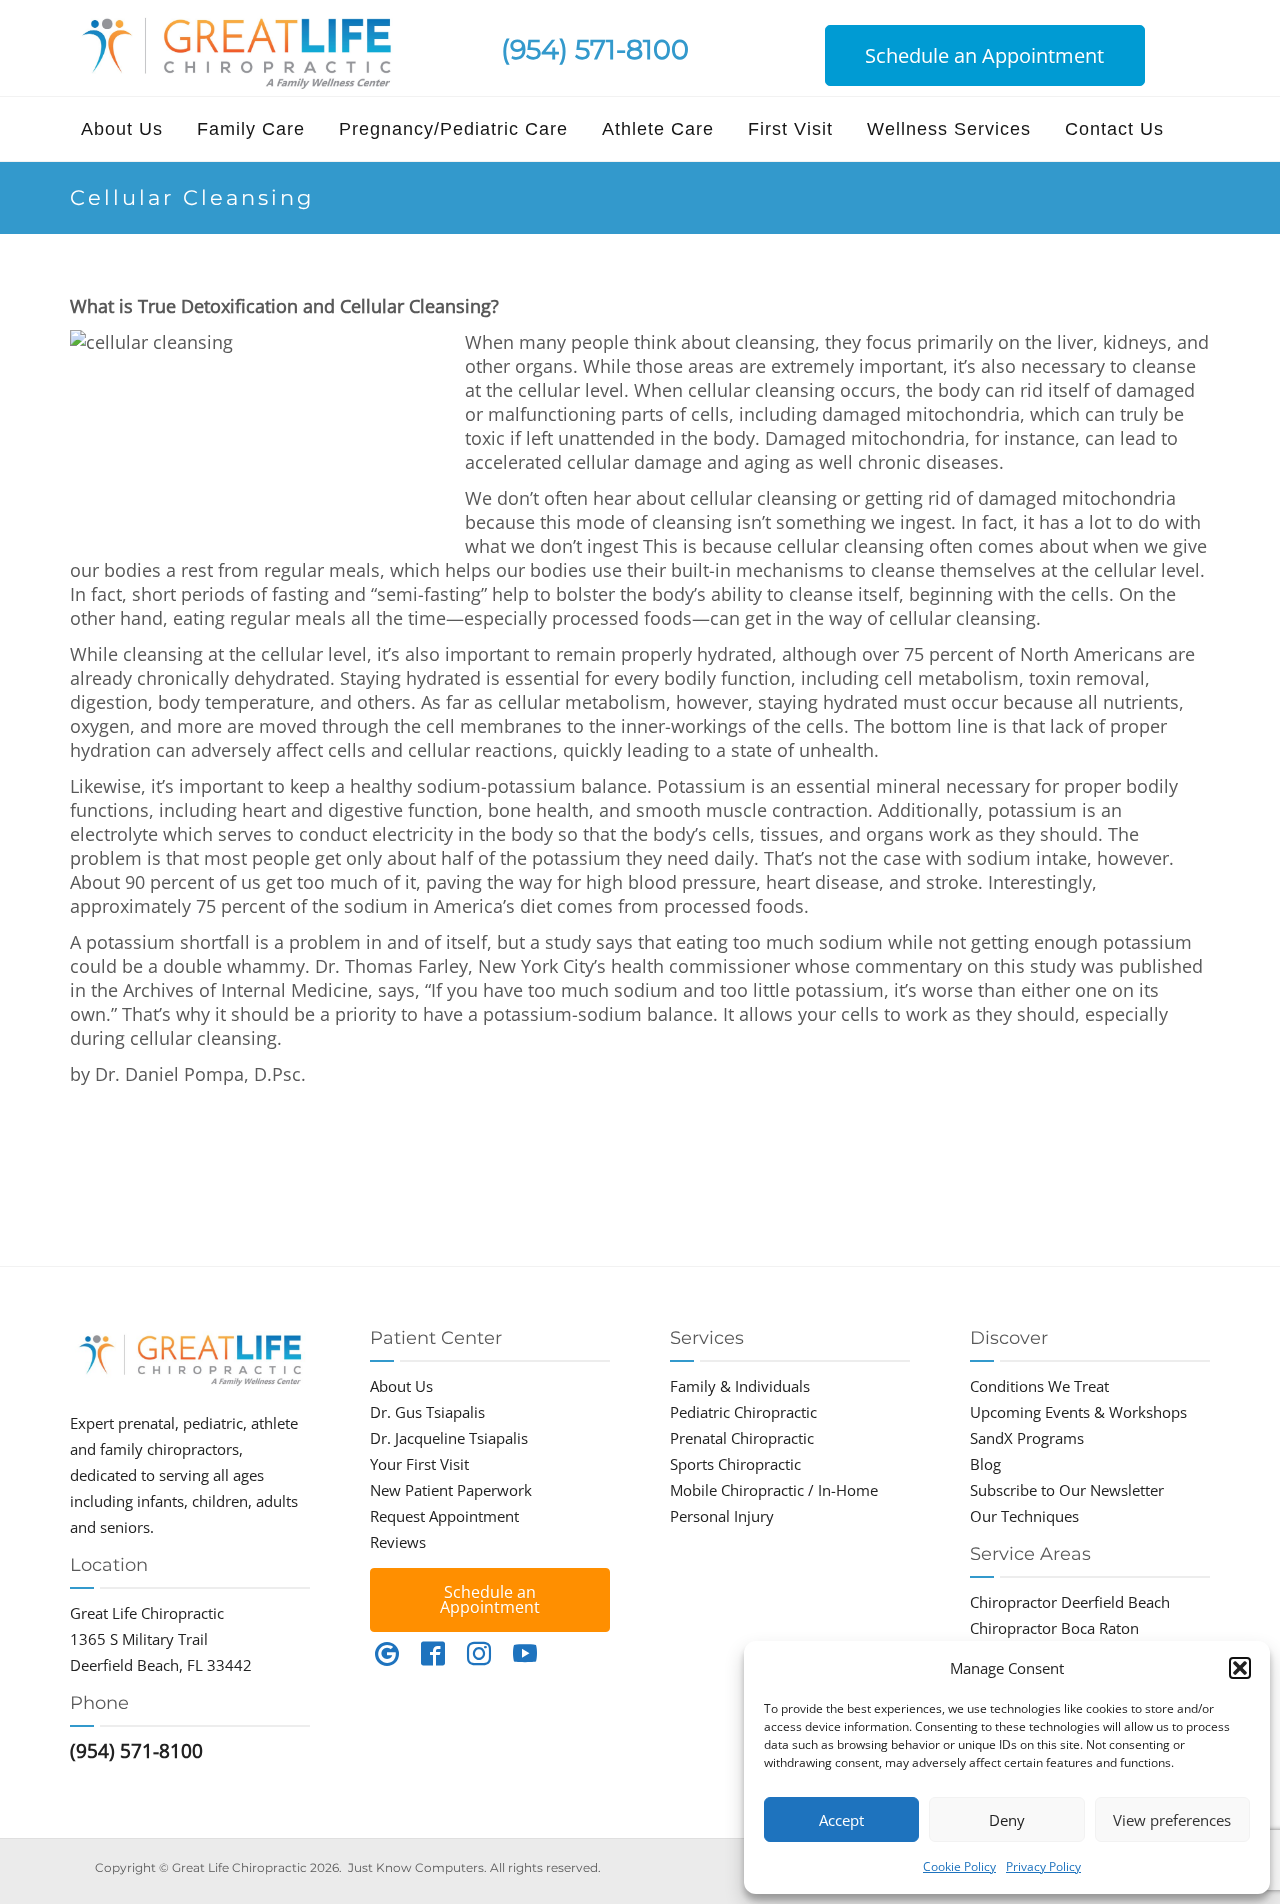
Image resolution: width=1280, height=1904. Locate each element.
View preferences (1172, 1820)
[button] (1240, 1668)
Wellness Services (949, 129)
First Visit (790, 129)
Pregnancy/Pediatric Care (453, 129)
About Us (122, 129)
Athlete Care (658, 129)
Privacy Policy (1043, 1866)
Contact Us (1114, 129)
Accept (841, 1820)
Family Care (251, 129)
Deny (1007, 1820)
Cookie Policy (959, 1866)
